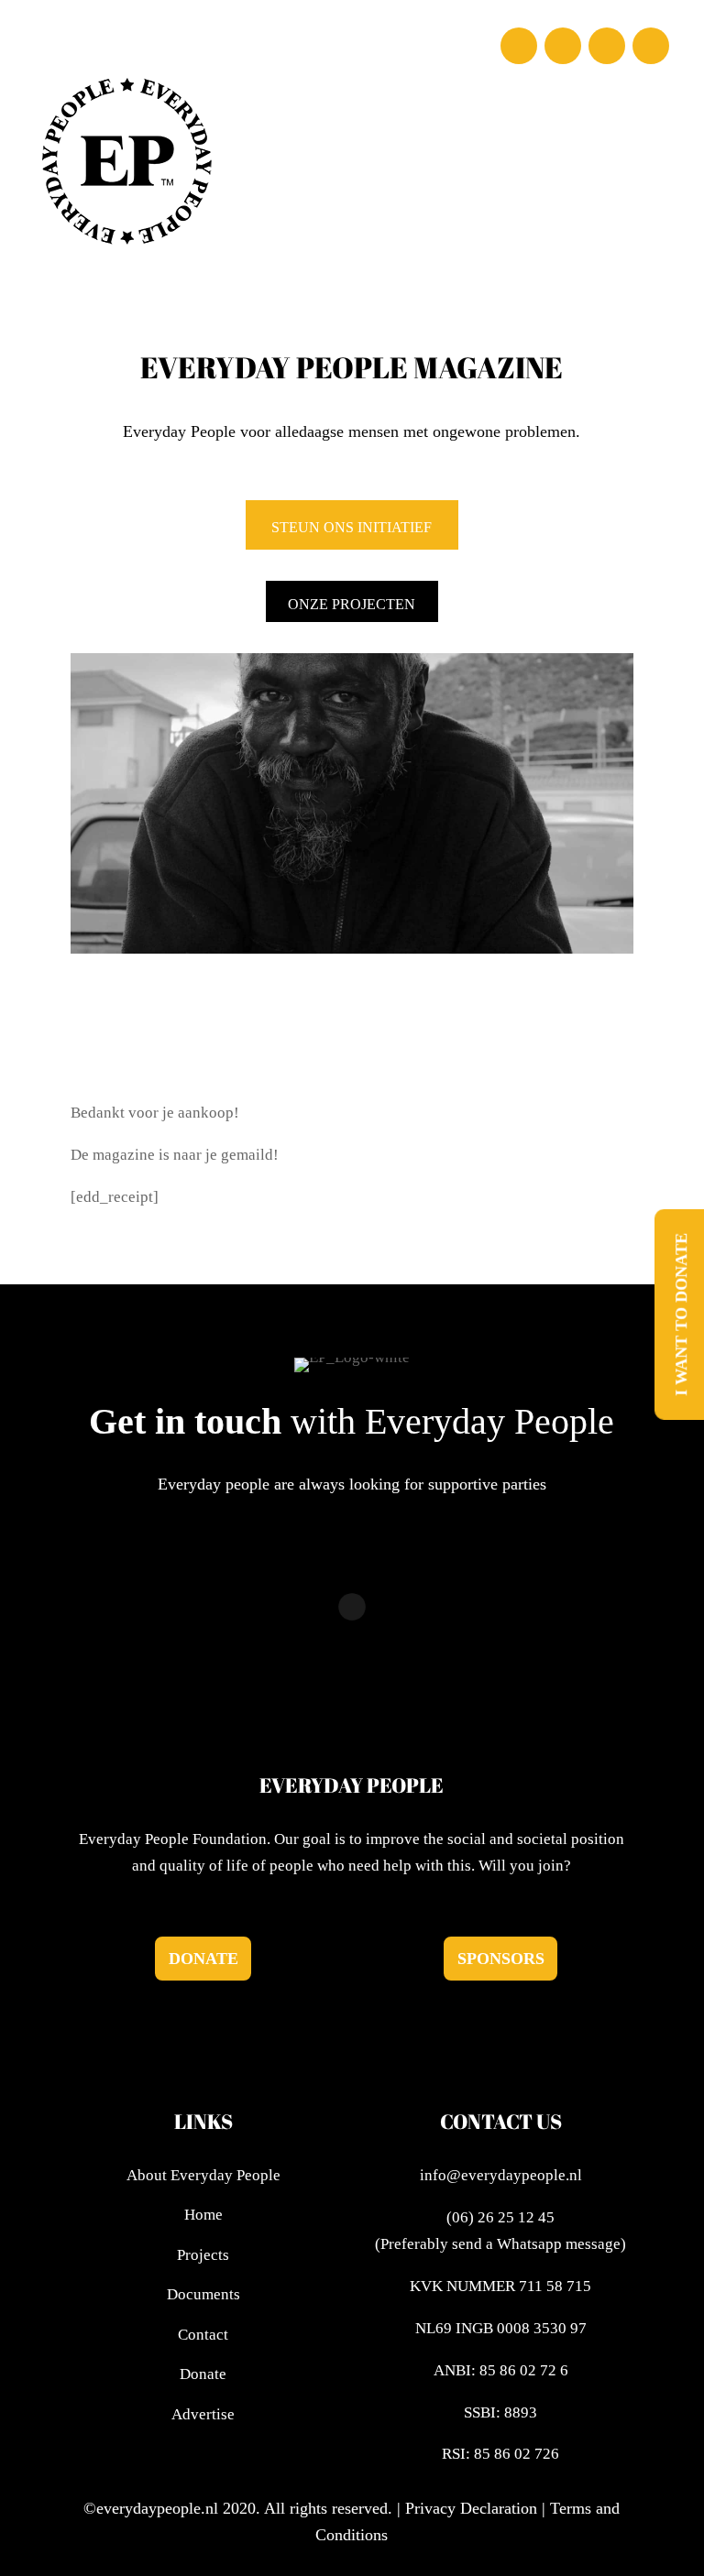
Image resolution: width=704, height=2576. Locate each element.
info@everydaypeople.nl (501, 2175)
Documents (203, 2294)
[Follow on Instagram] (563, 46)
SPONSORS (501, 1959)
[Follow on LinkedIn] (651, 46)
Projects (203, 2255)
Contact (203, 2335)
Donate (203, 1959)
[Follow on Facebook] (519, 46)
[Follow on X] (607, 46)
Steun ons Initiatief (352, 527)
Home (203, 2215)
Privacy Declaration (471, 2508)
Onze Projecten (352, 604)
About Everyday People (203, 2175)
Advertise (203, 2414)
